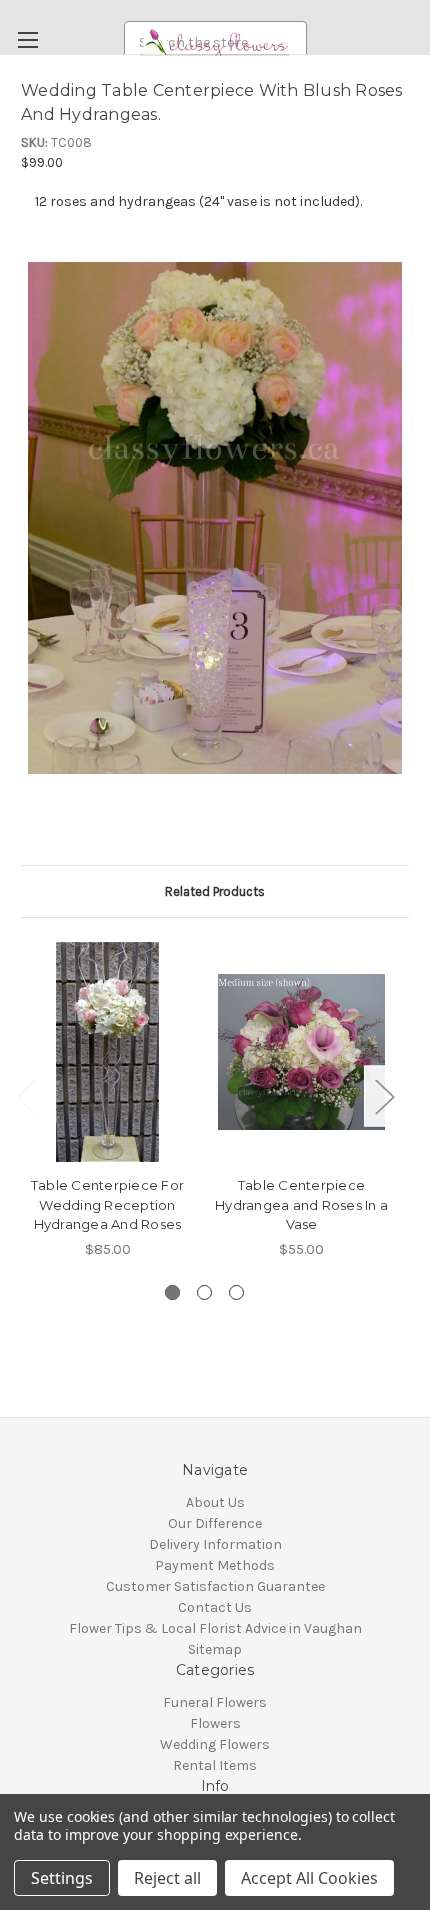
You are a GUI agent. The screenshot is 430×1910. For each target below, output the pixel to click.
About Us (215, 1502)
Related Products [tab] (215, 891)
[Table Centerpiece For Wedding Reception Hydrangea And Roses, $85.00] (107, 1052)
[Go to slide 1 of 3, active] (172, 1292)
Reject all (167, 1878)
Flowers (215, 1723)
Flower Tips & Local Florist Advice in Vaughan (215, 1628)
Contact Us (215, 1607)
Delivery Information (215, 1544)
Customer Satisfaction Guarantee (215, 1586)
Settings (62, 1878)
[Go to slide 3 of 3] (236, 1292)
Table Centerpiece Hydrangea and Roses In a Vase (301, 1204)
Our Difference (215, 1523)
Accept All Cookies (309, 1878)
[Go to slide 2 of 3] (204, 1292)
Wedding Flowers (215, 1744)
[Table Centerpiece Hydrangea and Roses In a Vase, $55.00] (301, 1052)
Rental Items (215, 1765)
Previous (26, 1095)
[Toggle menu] (27, 39)
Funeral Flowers (215, 1702)
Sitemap (215, 1649)
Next (384, 1095)
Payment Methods (215, 1565)
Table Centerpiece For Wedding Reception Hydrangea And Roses (107, 1204)
